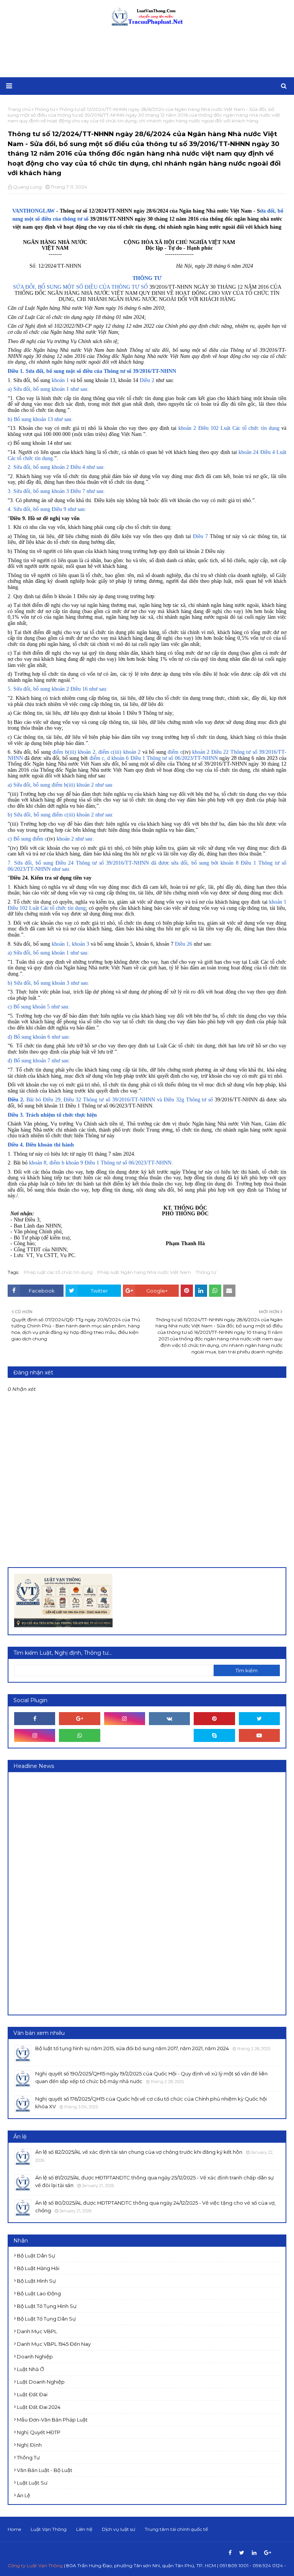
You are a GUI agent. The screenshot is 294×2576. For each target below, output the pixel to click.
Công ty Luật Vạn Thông (35, 2565)
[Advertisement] (147, 52)
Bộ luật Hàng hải (38, 2268)
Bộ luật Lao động (39, 2293)
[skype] (214, 1735)
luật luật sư (32, 2483)
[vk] (169, 1719)
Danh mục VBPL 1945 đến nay (54, 2344)
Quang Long (27, 187)
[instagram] (125, 1719)
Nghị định (29, 2445)
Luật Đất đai (32, 2394)
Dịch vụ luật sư (118, 2529)
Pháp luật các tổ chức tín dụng (58, 1272)
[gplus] (79, 1719)
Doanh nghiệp (35, 2356)
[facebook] (35, 1719)
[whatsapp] (79, 1735)
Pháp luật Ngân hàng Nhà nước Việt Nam (144, 1272)
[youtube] (259, 1735)
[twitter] (259, 1719)
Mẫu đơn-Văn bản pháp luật (52, 2420)
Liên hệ (84, 2529)
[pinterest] (214, 1719)
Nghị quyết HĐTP (39, 2432)
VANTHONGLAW (34, 211)
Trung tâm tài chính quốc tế (176, 2529)
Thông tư (206, 1272)
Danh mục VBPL (37, 2331)
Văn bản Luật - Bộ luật (45, 2470)
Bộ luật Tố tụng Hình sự (47, 2306)
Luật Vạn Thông (49, 2529)
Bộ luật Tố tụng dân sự (46, 2319)
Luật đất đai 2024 (39, 2407)
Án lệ (24, 2495)
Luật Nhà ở (30, 2369)
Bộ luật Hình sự (36, 2281)
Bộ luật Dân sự (36, 2256)
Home (14, 2529)
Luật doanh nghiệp (41, 2382)
